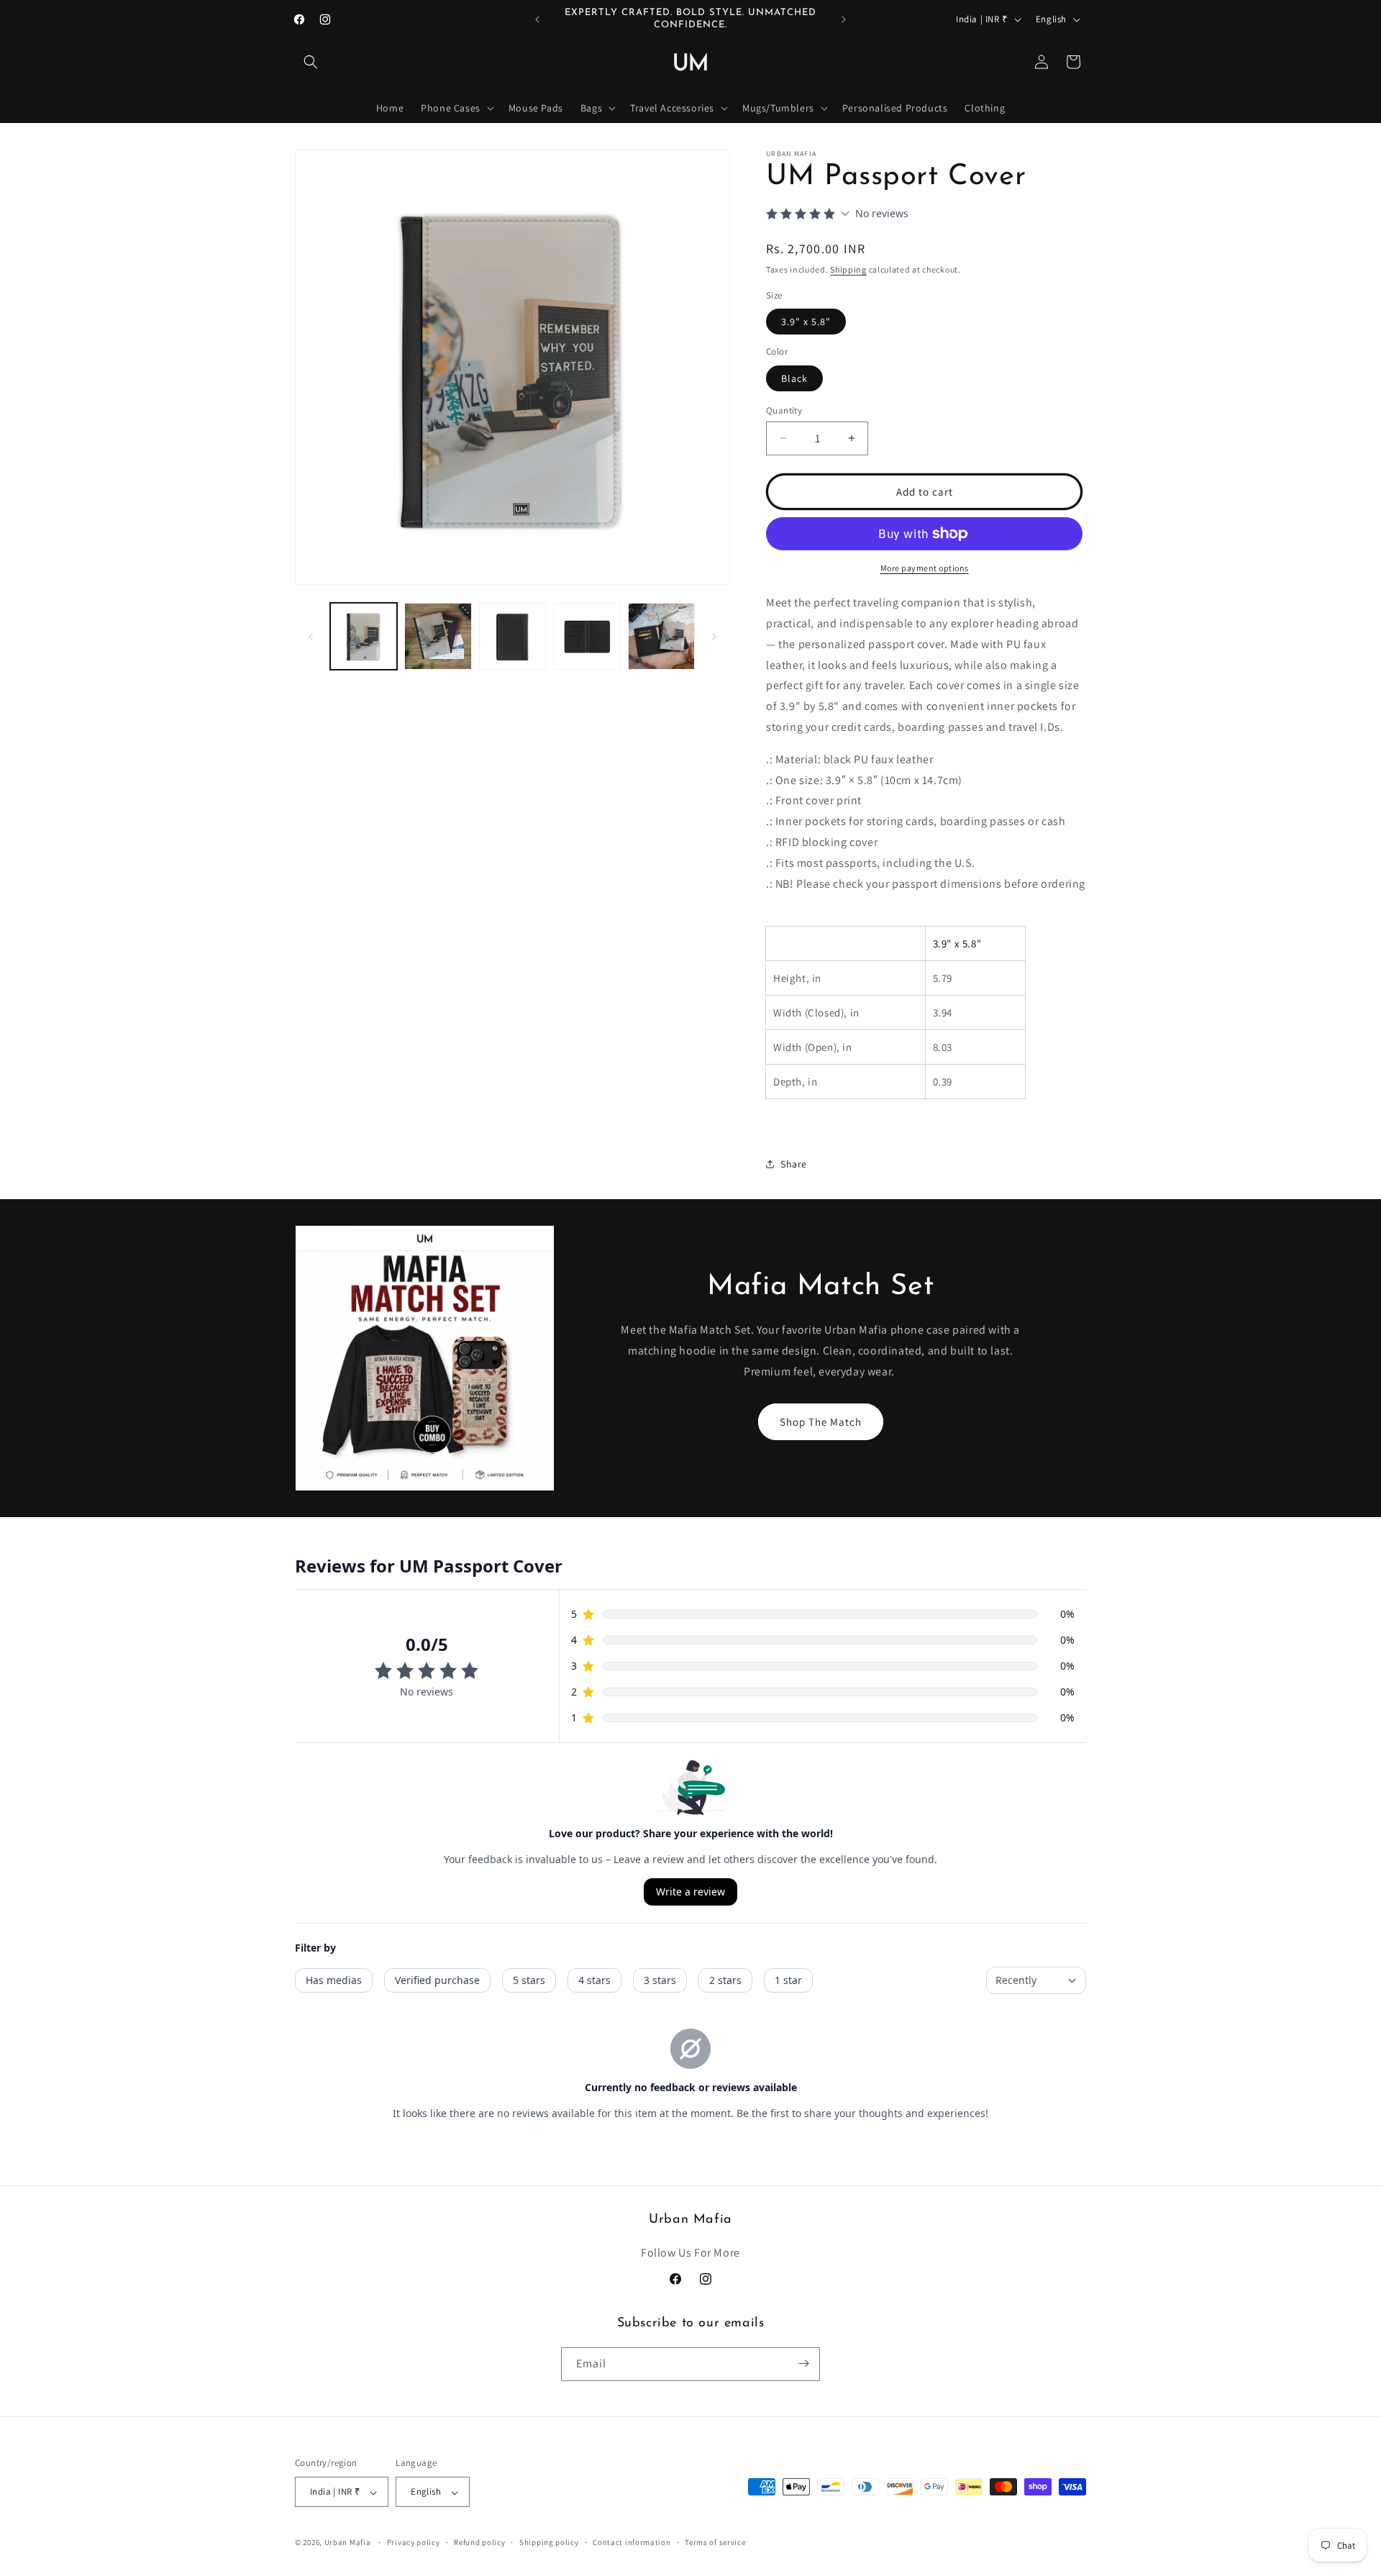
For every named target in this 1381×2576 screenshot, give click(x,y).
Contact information (632, 2542)
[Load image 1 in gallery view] (364, 636)
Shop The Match (821, 1422)
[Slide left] (311, 637)
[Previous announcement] (537, 19)
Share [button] (794, 1164)
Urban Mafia (348, 2543)
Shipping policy (549, 2542)
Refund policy (479, 2542)
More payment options (925, 568)
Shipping (848, 269)
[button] (311, 62)
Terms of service (715, 2542)
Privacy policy (414, 2542)
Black (794, 378)
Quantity (784, 410)
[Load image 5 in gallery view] (661, 636)
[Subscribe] (803, 2363)
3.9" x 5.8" (806, 322)
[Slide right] (714, 637)
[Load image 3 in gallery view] (512, 636)
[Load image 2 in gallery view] (438, 636)
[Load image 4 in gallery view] (587, 636)
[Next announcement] (844, 19)
